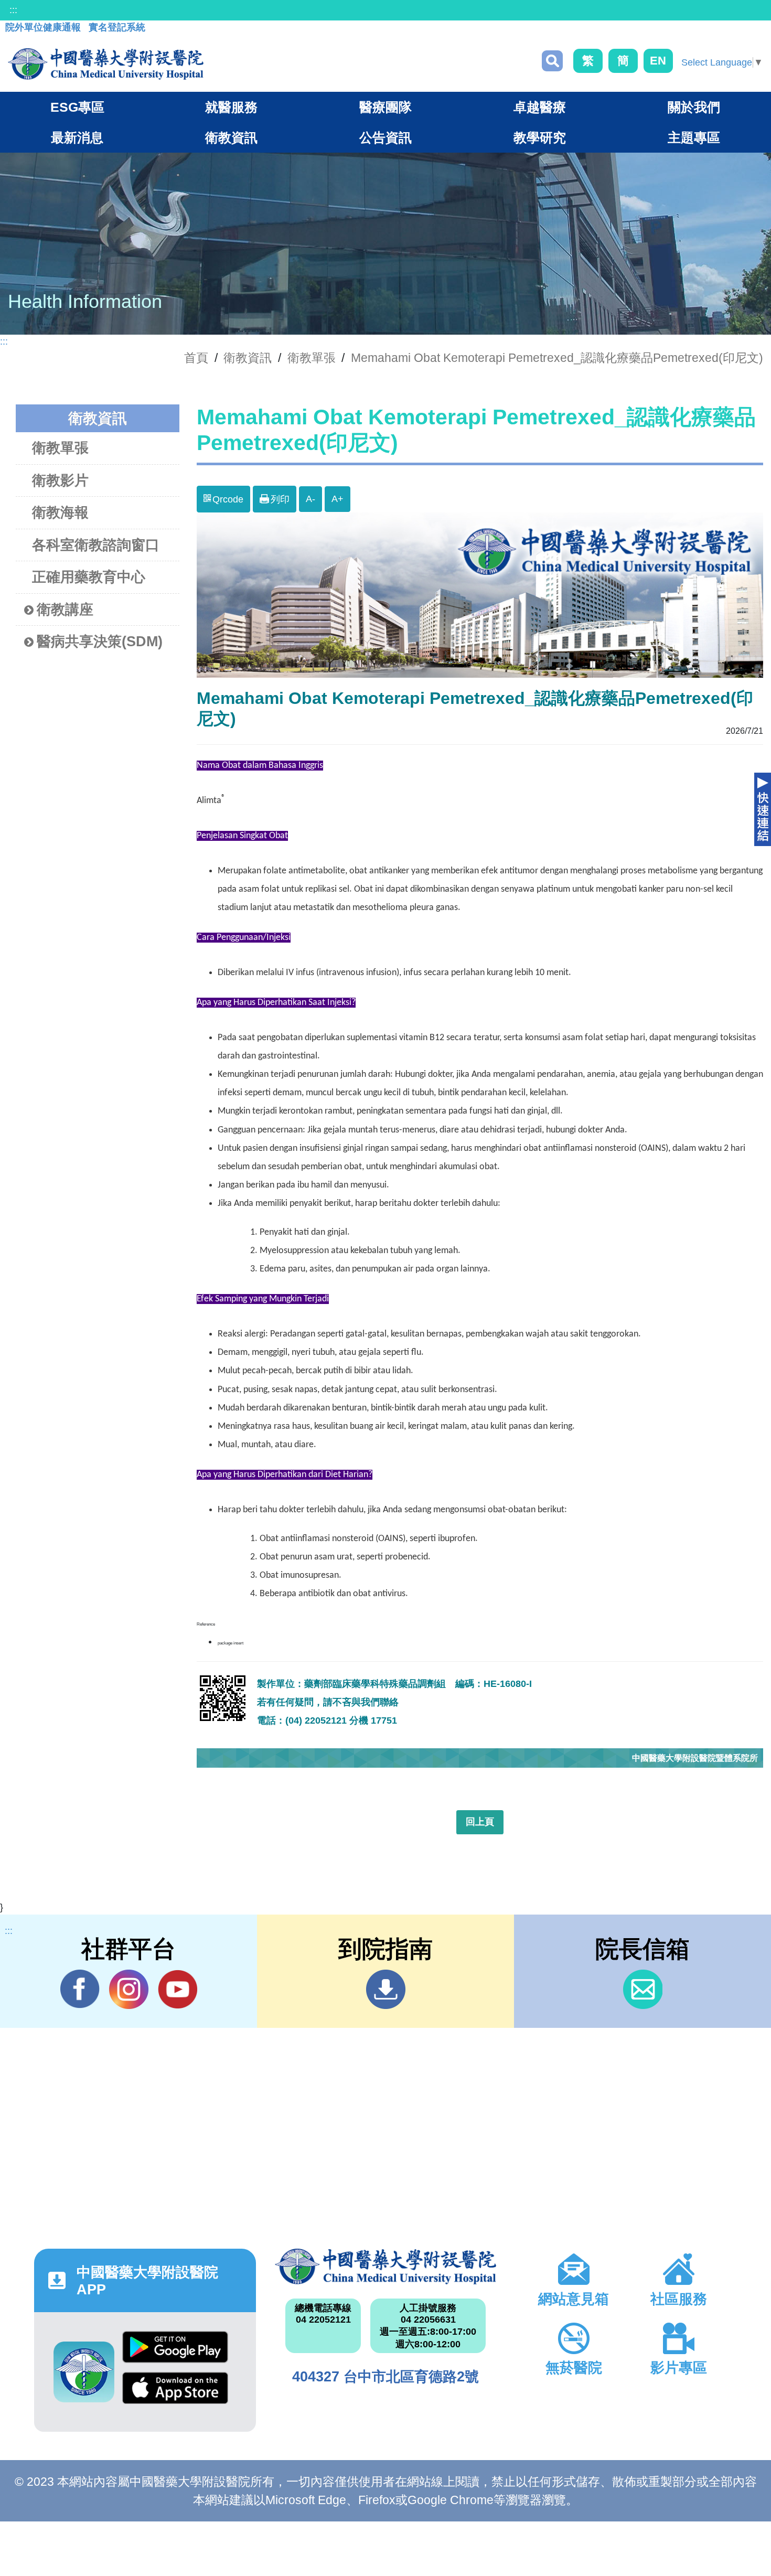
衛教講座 (65, 610)
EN (658, 61)
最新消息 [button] (77, 137)
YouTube (178, 1989)
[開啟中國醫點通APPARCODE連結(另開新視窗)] (84, 2372)
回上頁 (480, 1822)
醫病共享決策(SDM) (100, 642)
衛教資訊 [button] (231, 137)
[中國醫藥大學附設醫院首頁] (106, 64)
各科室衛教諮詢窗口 (96, 545)
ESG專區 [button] (77, 107)
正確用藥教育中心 (89, 577)
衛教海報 (60, 512)
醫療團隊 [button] (385, 107)
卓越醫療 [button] (540, 107)
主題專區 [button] (694, 137)
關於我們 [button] (694, 107)
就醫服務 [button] (231, 107)
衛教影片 (60, 480)
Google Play (175, 2351)
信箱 (643, 1989)
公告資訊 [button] (385, 137)
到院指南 (386, 1989)
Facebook (80, 1989)
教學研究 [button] (540, 137)
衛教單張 (312, 358)
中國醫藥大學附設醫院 (386, 2267)
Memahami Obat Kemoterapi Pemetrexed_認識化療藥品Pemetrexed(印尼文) (557, 358)
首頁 (196, 358)
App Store (175, 2392)
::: (13, 10)
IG (129, 1989)
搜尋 (552, 61)
